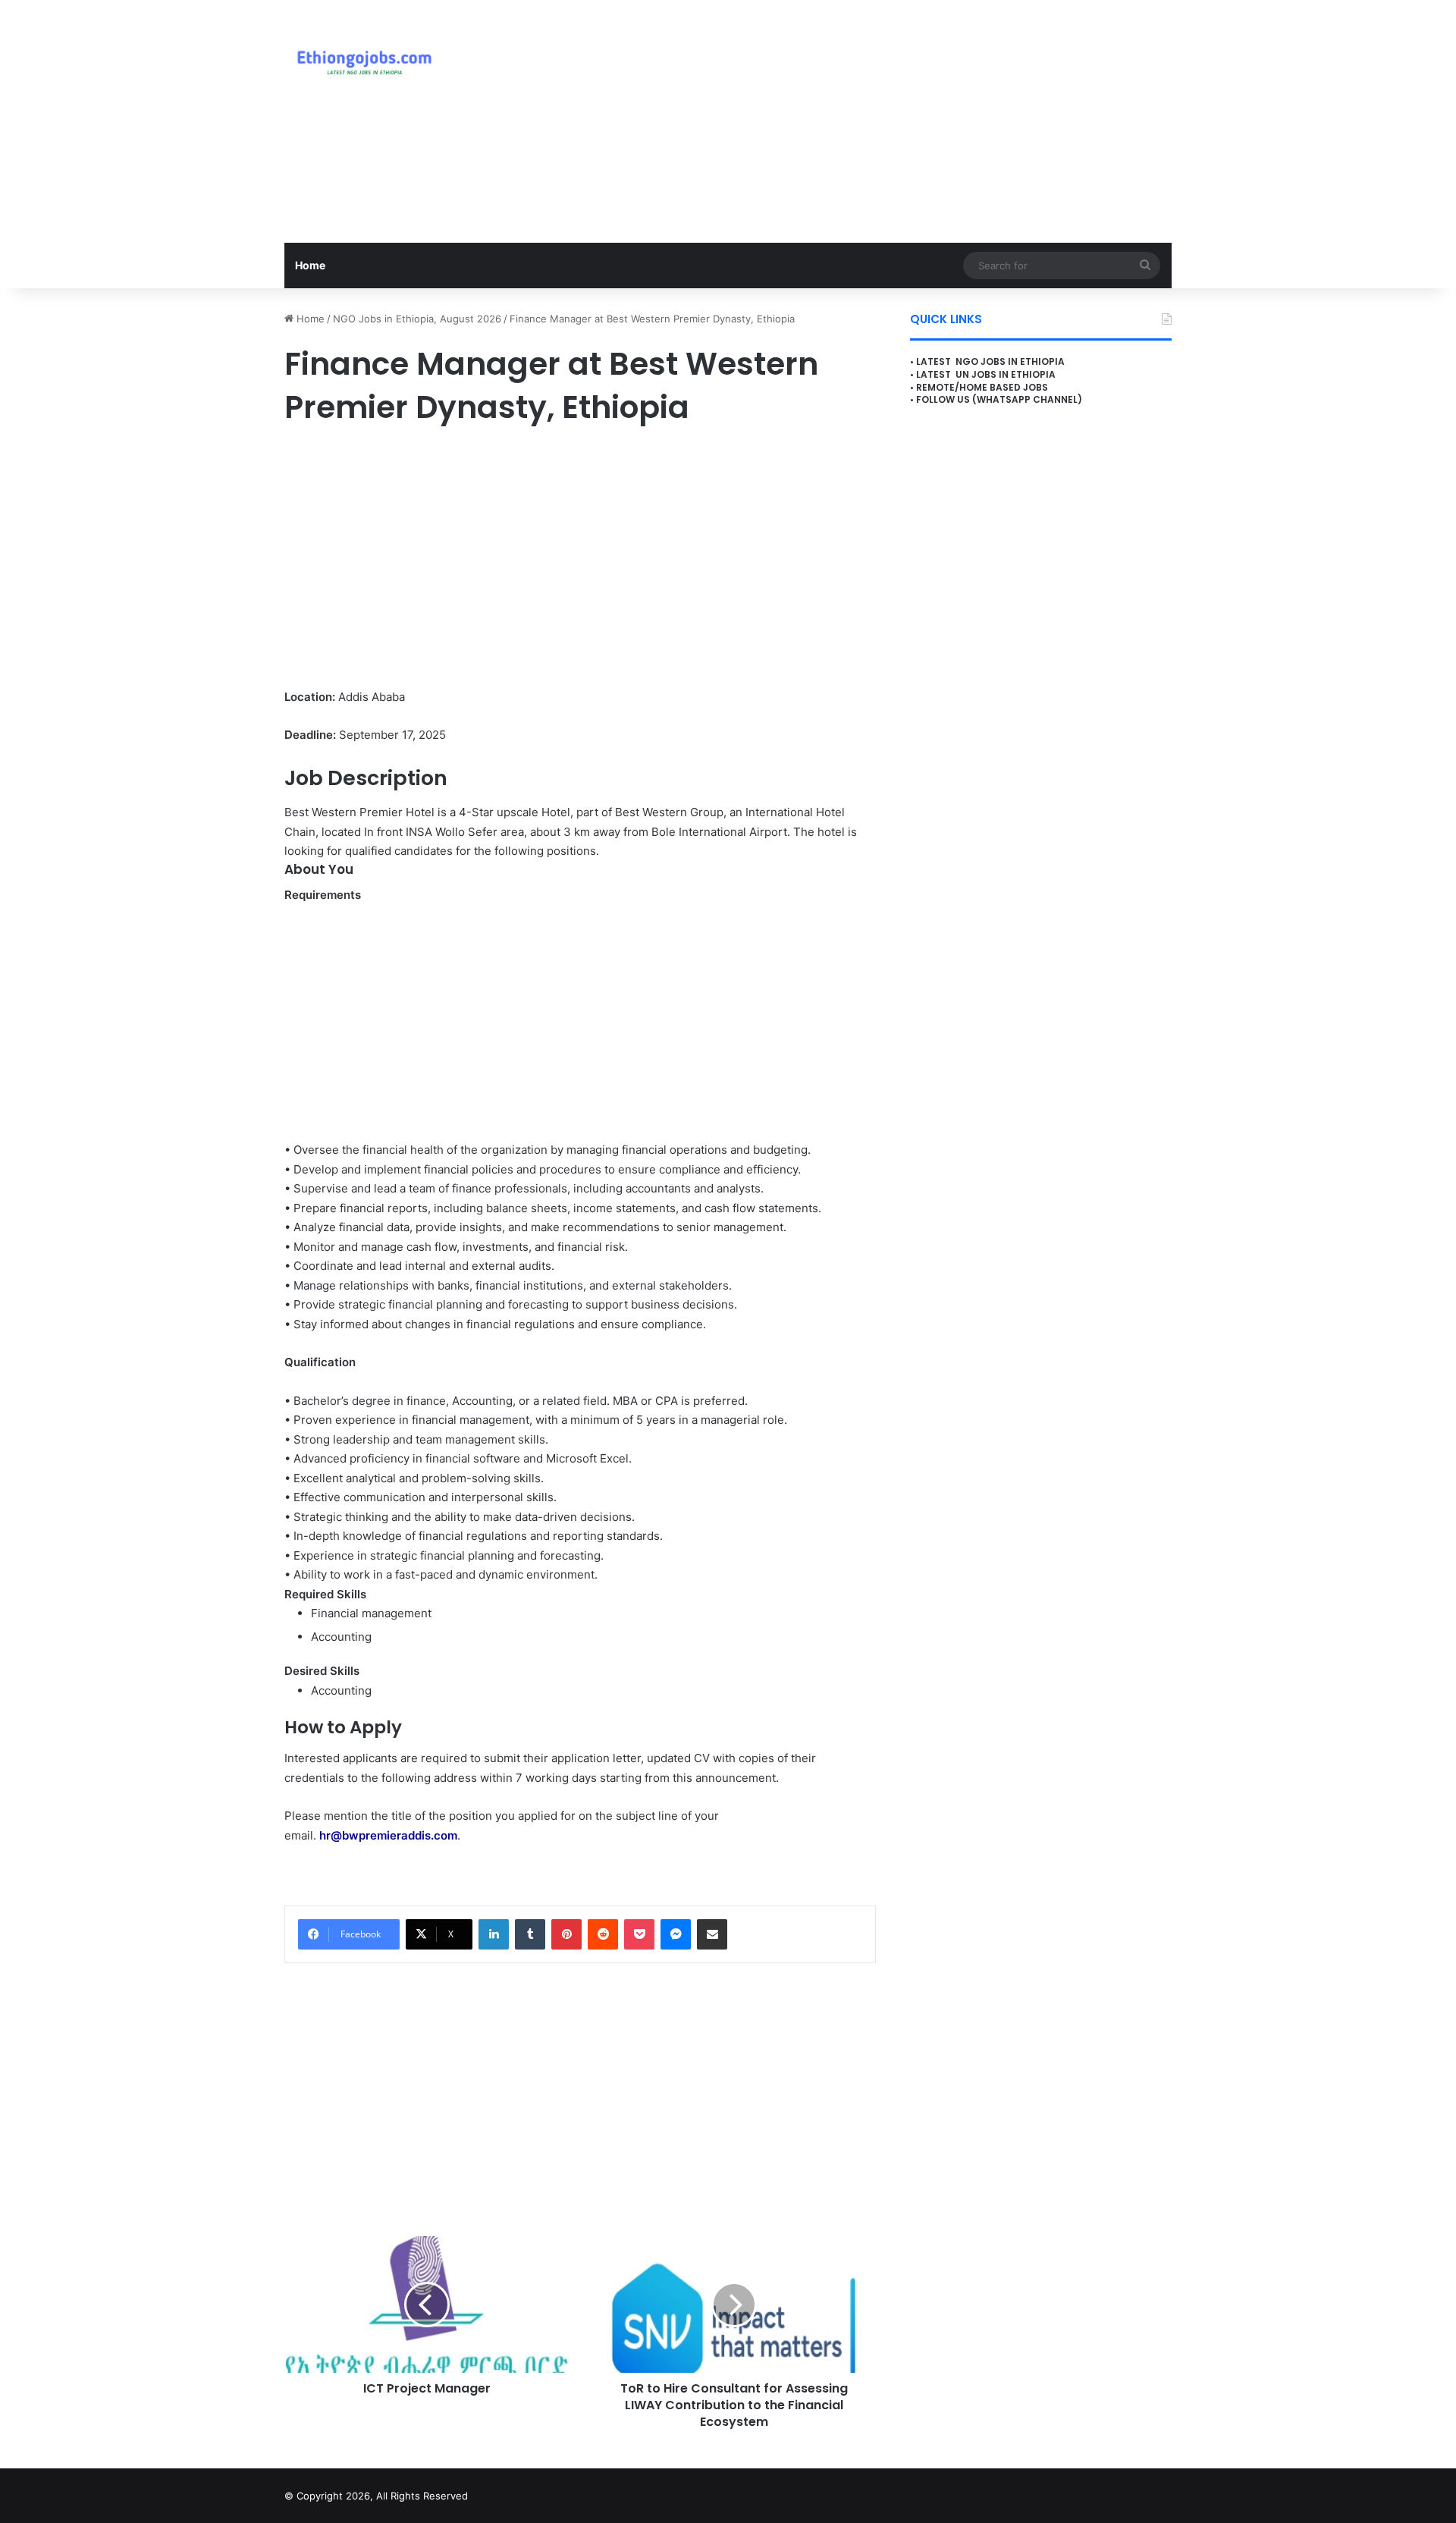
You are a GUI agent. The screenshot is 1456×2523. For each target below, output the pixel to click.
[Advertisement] (880, 121)
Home (310, 265)
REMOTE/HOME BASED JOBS (982, 387)
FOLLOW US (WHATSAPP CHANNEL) (999, 399)
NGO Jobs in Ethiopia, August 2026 (417, 319)
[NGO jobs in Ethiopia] (361, 61)
